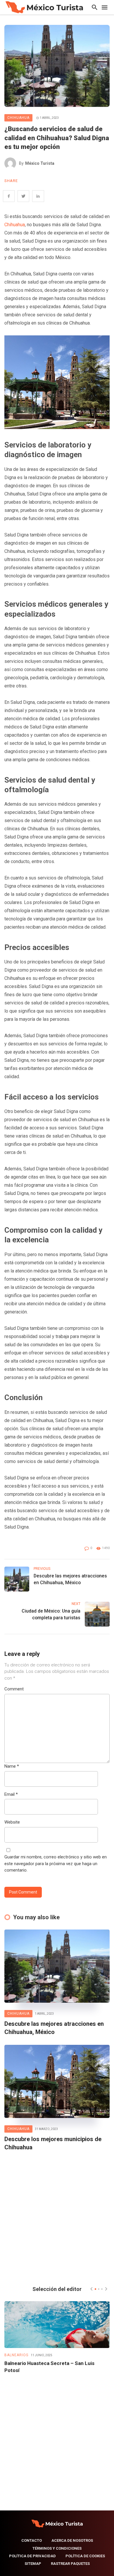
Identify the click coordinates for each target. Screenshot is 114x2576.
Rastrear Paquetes (70, 2564)
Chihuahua (18, 118)
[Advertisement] (57, 2217)
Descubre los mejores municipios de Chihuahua (53, 2143)
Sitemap (33, 2564)
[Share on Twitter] (23, 196)
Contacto (32, 2540)
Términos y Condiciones (57, 2548)
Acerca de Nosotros (72, 2540)
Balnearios (16, 2355)
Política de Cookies (85, 2556)
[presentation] (91, 2289)
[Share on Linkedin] (38, 196)
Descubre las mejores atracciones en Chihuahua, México (70, 1579)
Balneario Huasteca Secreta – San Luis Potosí (49, 2367)
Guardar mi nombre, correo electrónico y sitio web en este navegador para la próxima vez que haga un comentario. (56, 1864)
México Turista (40, 163)
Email (11, 1794)
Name (12, 1766)
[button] (95, 2289)
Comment (14, 1689)
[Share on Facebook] (9, 196)
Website (12, 1822)
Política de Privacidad (32, 2556)
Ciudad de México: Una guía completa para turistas (51, 1614)
